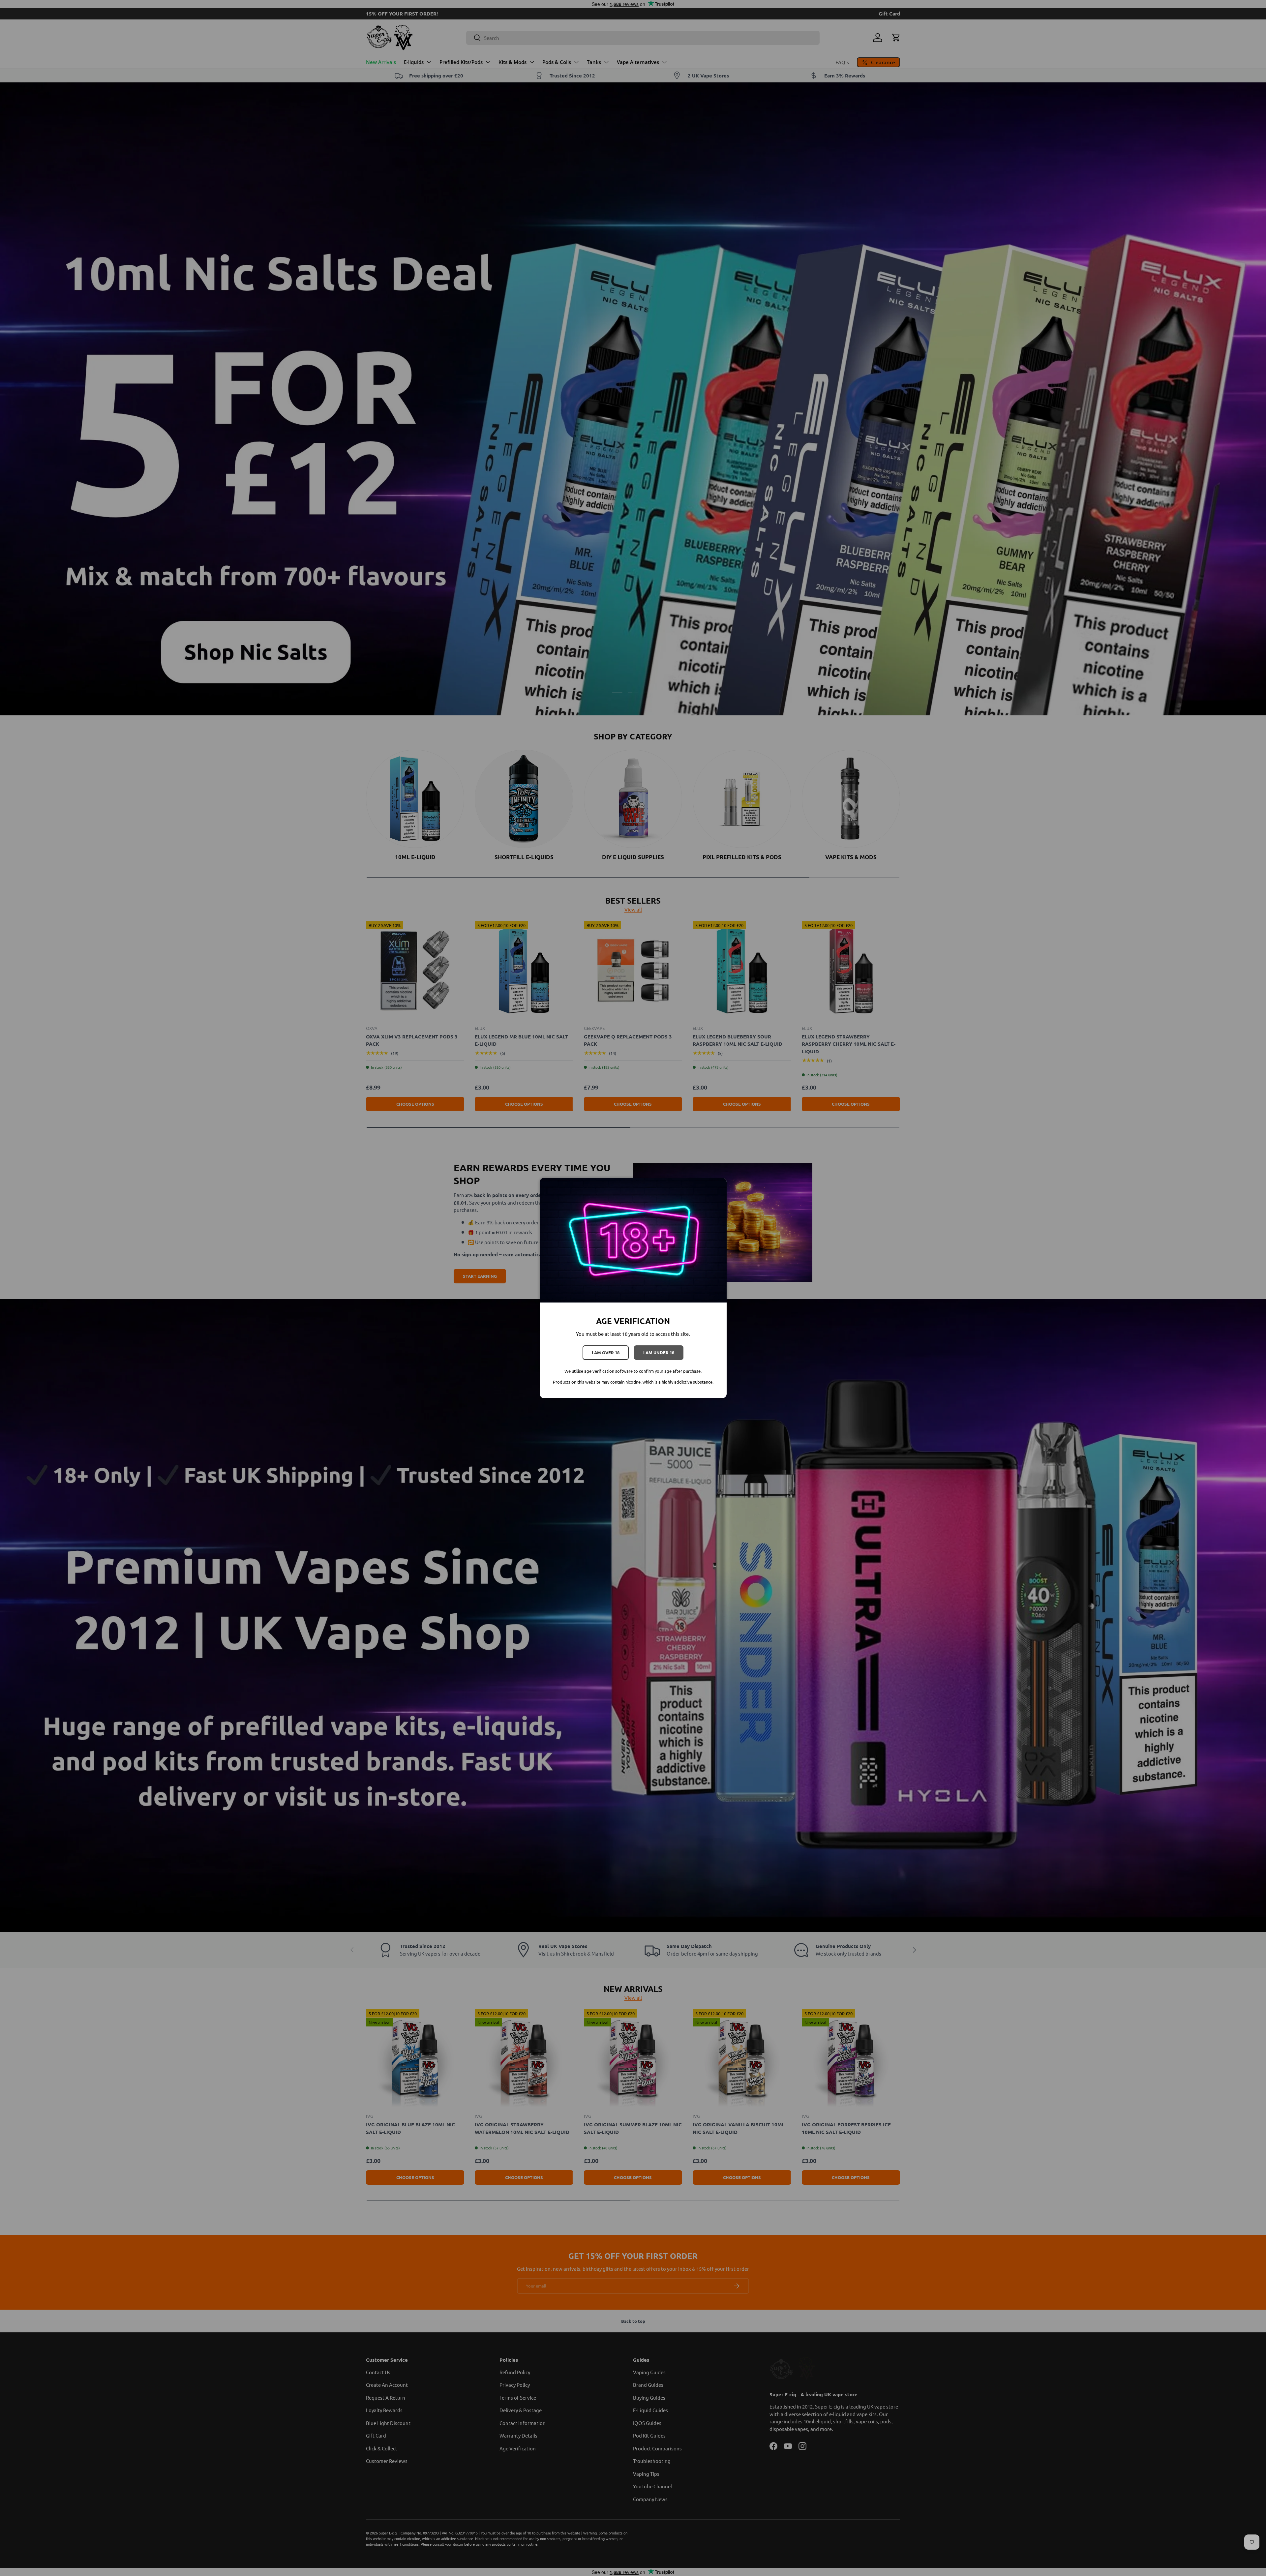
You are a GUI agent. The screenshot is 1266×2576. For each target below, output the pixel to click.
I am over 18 (606, 1352)
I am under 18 (659, 1352)
